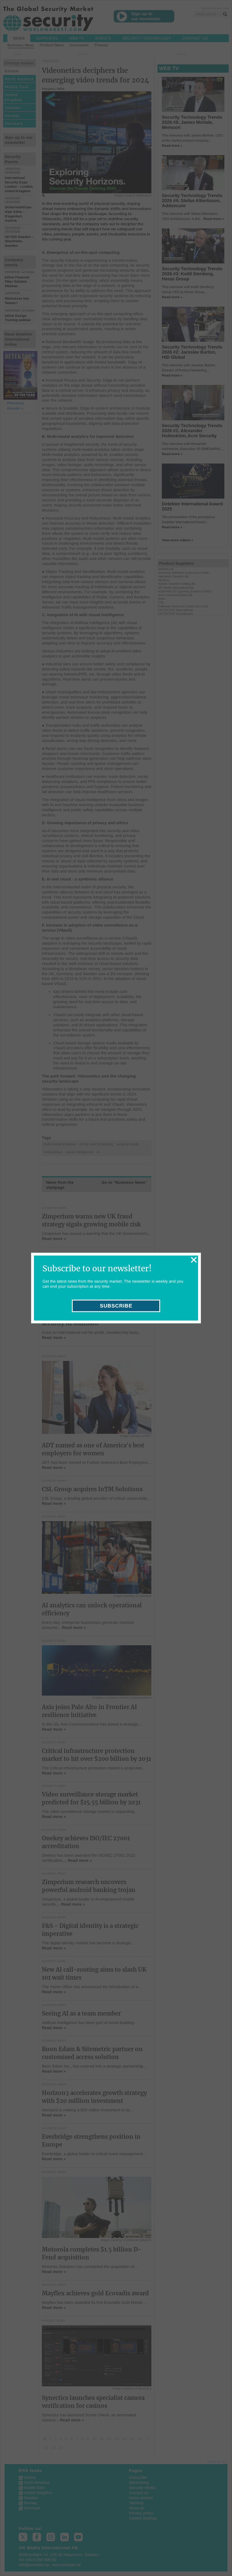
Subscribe (116, 1306)
